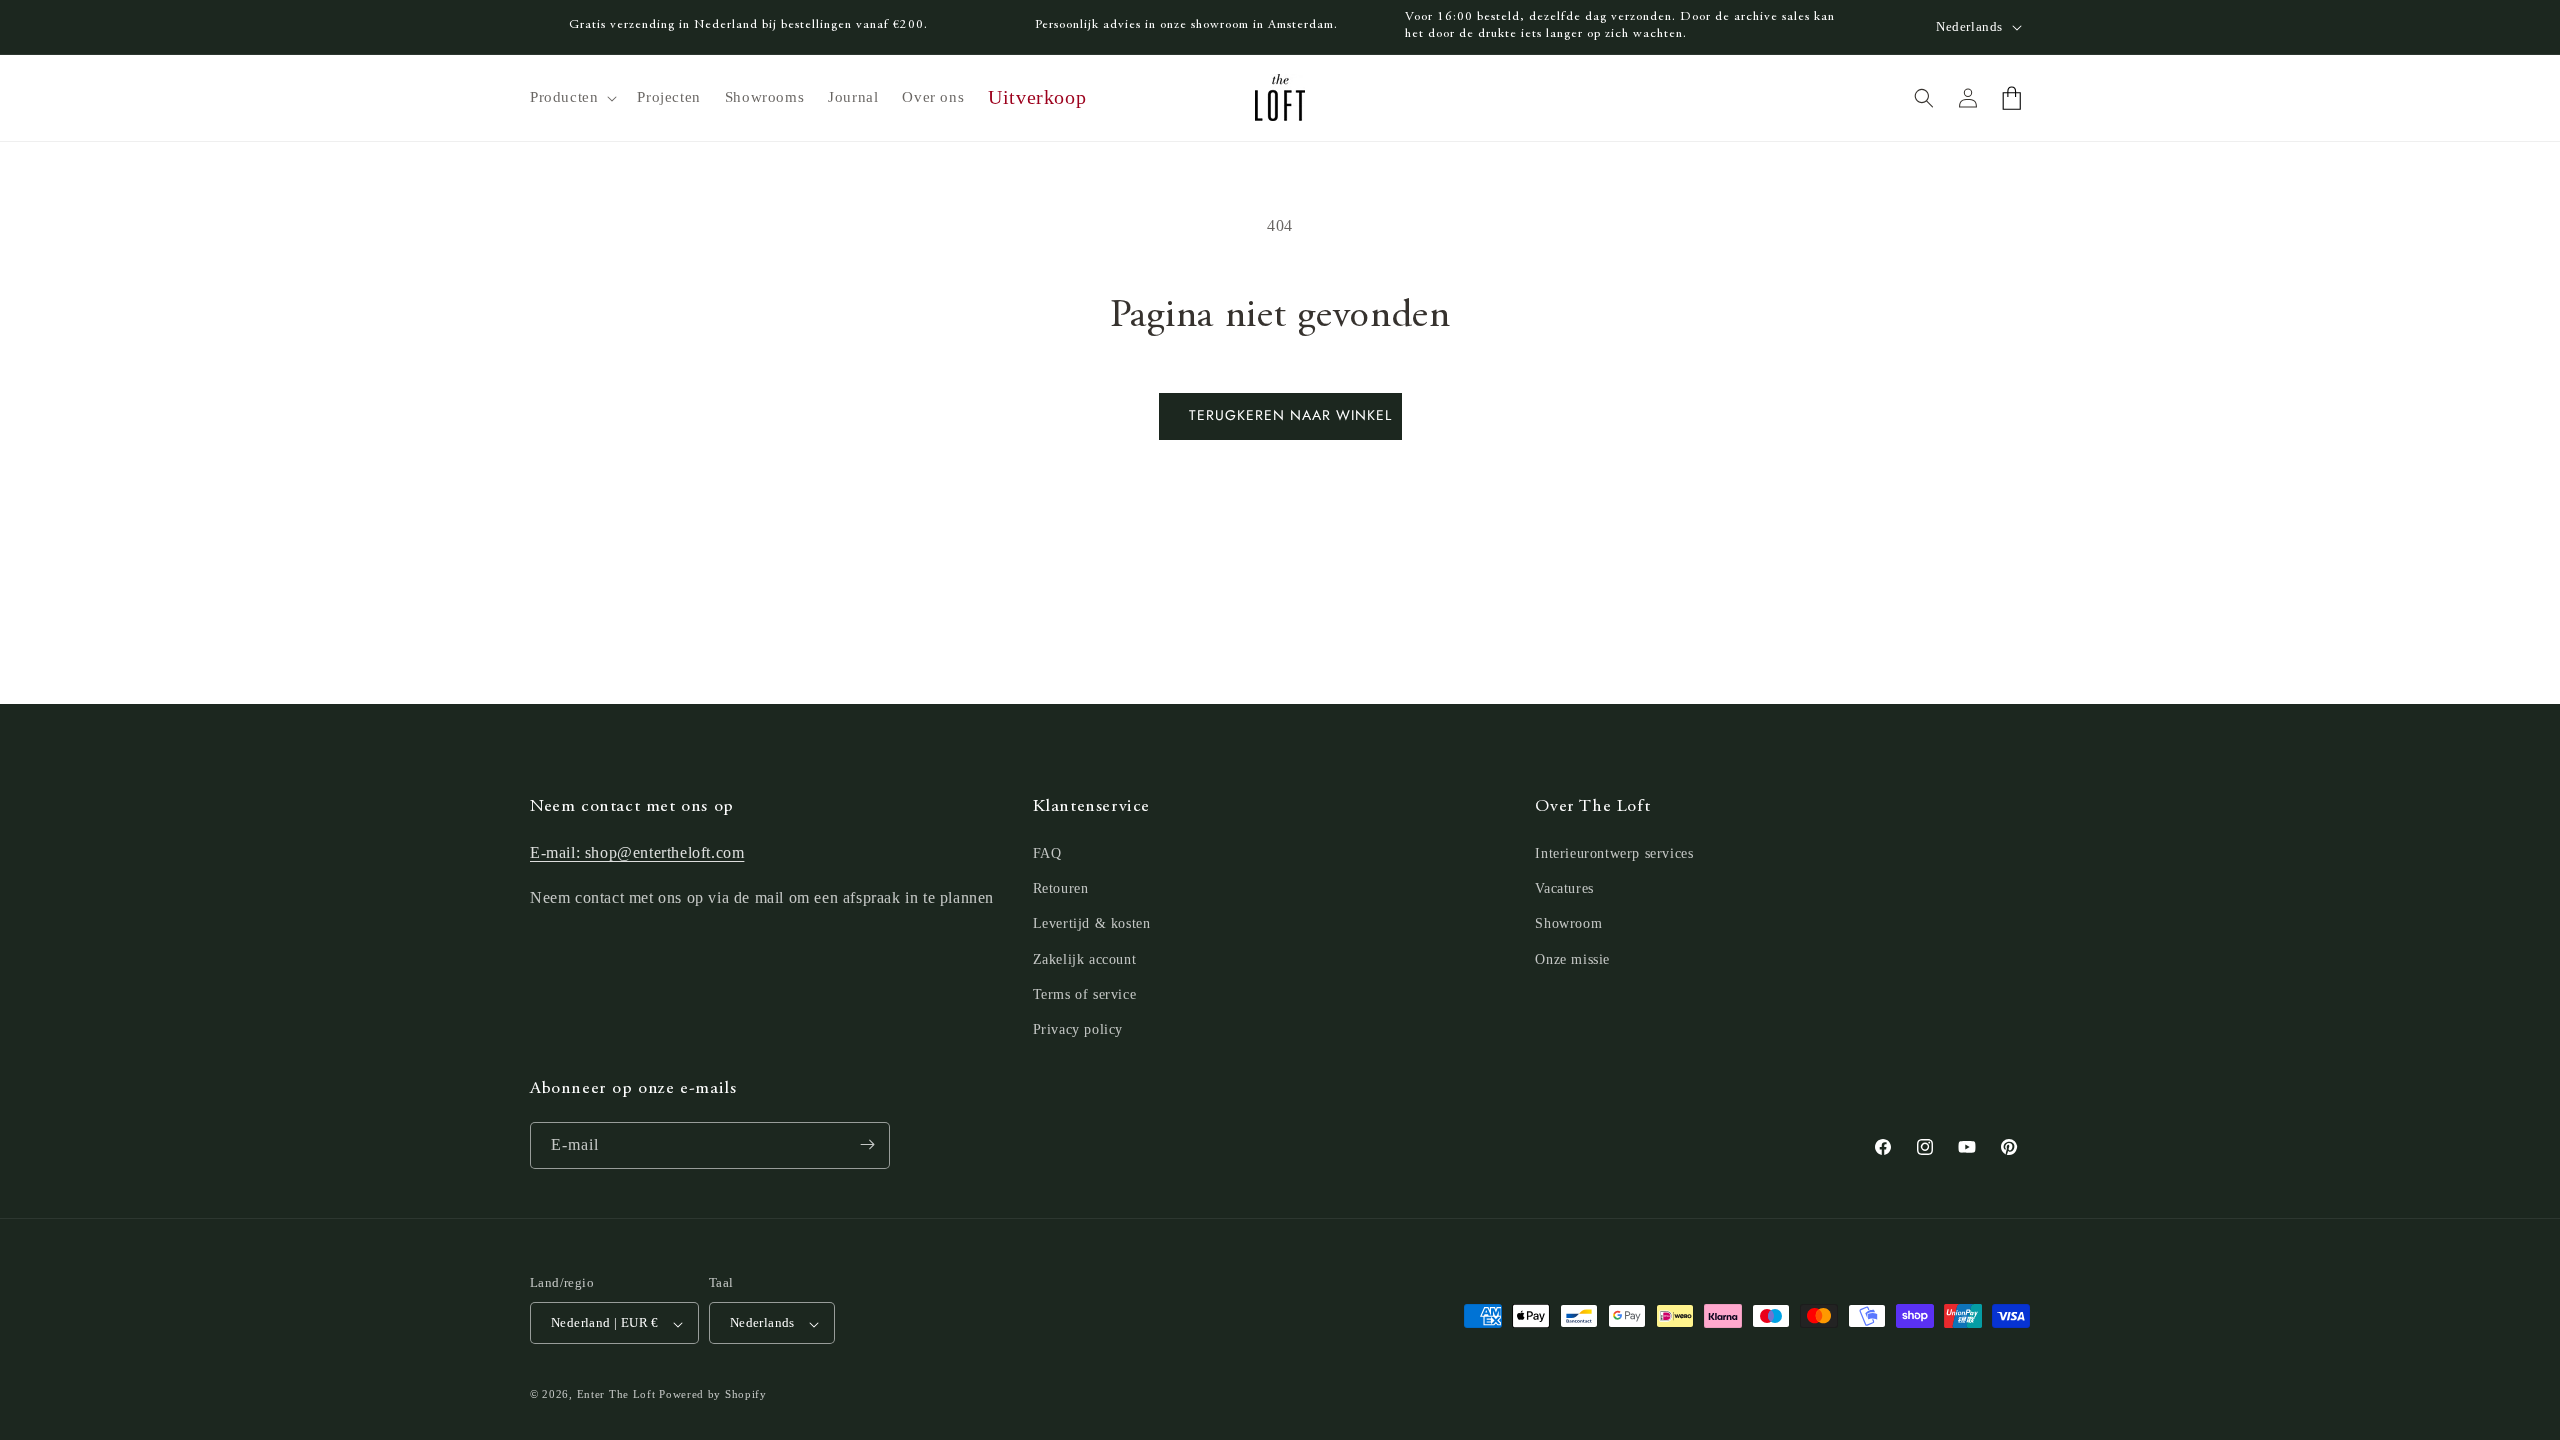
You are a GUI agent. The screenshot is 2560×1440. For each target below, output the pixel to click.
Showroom (1568, 924)
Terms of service (1085, 994)
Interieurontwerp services (1614, 854)
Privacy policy (1078, 1030)
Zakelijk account (1085, 959)
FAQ (1047, 854)
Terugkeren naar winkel (1290, 415)
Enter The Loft (616, 1394)
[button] (571, 98)
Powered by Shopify (713, 1394)
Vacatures (1564, 889)
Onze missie (1572, 959)
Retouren (1061, 889)
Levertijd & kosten (1092, 924)
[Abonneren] (867, 1144)
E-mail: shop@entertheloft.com (637, 853)
